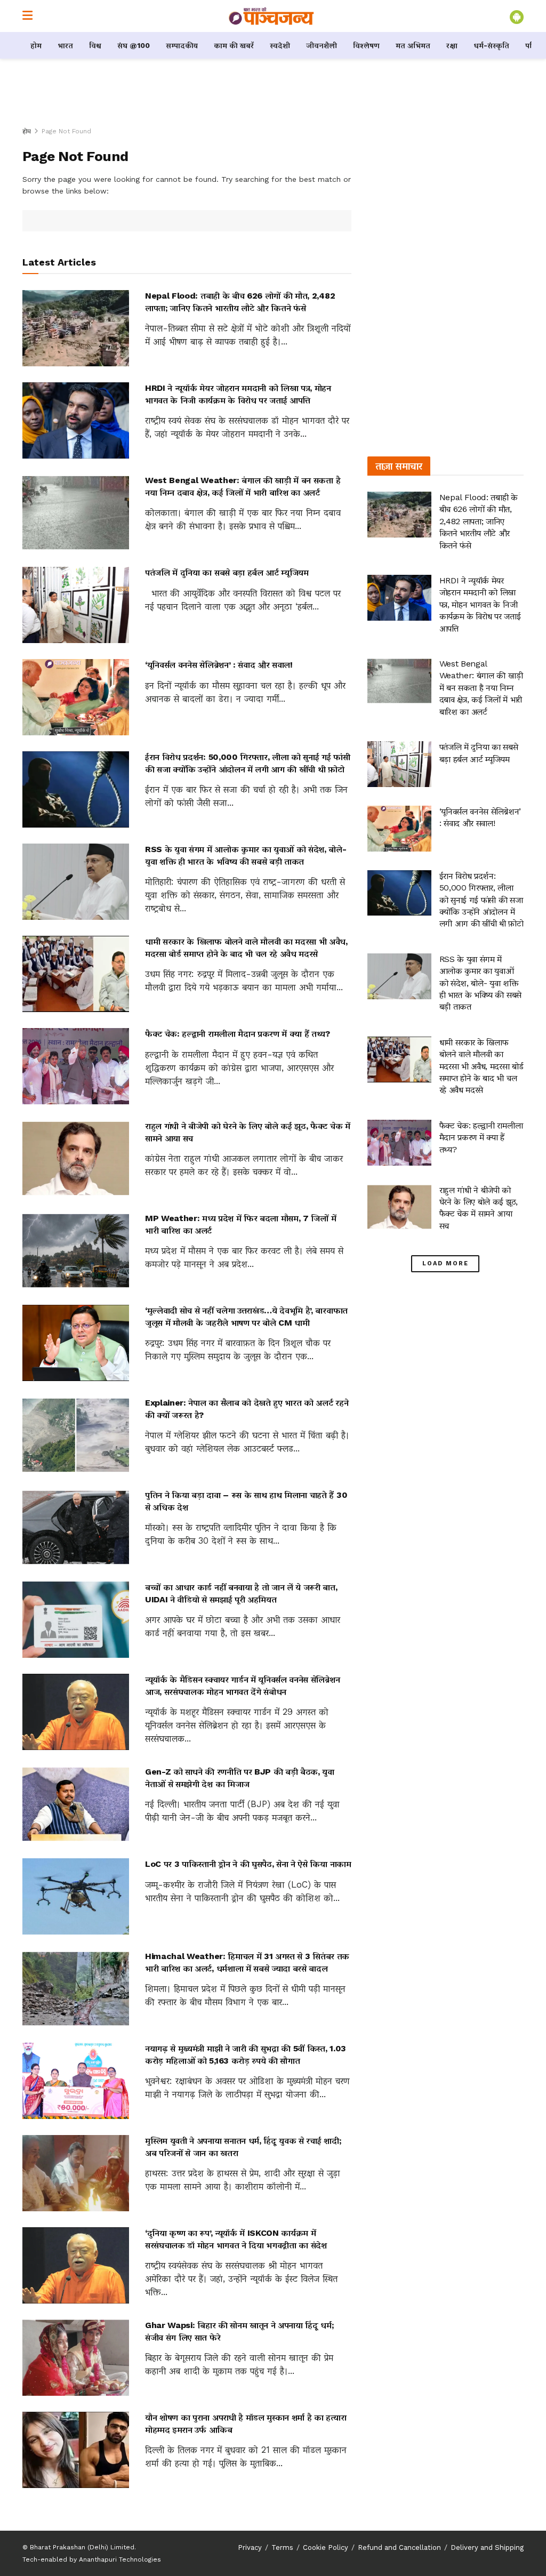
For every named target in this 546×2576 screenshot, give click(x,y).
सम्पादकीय (182, 45)
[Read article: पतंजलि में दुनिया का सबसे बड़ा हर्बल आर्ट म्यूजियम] (76, 605)
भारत (65, 45)
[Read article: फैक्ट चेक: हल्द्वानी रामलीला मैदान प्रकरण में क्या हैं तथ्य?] (76, 1066)
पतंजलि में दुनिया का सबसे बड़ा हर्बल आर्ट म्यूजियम (227, 572)
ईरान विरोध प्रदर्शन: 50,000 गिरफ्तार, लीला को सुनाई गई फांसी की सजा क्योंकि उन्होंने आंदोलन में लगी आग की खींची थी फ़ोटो (481, 900)
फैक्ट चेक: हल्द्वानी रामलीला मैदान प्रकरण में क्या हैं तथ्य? (238, 1034)
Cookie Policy (326, 2547)
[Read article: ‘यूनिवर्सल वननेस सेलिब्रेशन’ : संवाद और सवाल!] (76, 697)
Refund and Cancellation (399, 2547)
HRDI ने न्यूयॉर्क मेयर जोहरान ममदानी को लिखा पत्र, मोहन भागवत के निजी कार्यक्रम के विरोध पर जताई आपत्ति (480, 604)
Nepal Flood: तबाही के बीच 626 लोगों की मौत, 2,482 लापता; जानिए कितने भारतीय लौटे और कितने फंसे (479, 521)
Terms (282, 2547)
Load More (445, 1263)
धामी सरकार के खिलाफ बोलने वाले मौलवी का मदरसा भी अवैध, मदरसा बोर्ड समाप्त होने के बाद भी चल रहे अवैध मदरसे (481, 1066)
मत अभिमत (413, 45)
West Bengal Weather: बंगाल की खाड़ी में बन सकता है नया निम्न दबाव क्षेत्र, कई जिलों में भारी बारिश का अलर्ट (481, 688)
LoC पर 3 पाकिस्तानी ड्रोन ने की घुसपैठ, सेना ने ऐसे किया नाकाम (248, 1864)
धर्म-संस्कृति (491, 45)
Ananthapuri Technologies (120, 2559)
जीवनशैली (322, 45)
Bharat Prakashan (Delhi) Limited (82, 2547)
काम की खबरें (234, 45)
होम (36, 45)
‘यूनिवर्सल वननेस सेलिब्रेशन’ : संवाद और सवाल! (219, 665)
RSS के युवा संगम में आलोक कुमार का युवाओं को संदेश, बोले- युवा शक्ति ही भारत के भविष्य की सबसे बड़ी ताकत (480, 983)
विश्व (95, 45)
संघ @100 (134, 45)
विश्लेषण (366, 45)
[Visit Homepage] (271, 16)
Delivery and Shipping (487, 2547)
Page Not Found (66, 131)
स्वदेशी (280, 45)
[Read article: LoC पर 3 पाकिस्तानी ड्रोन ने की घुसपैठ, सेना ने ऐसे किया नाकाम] (76, 1896)
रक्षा (452, 45)
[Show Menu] (27, 16)
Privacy (250, 2547)
